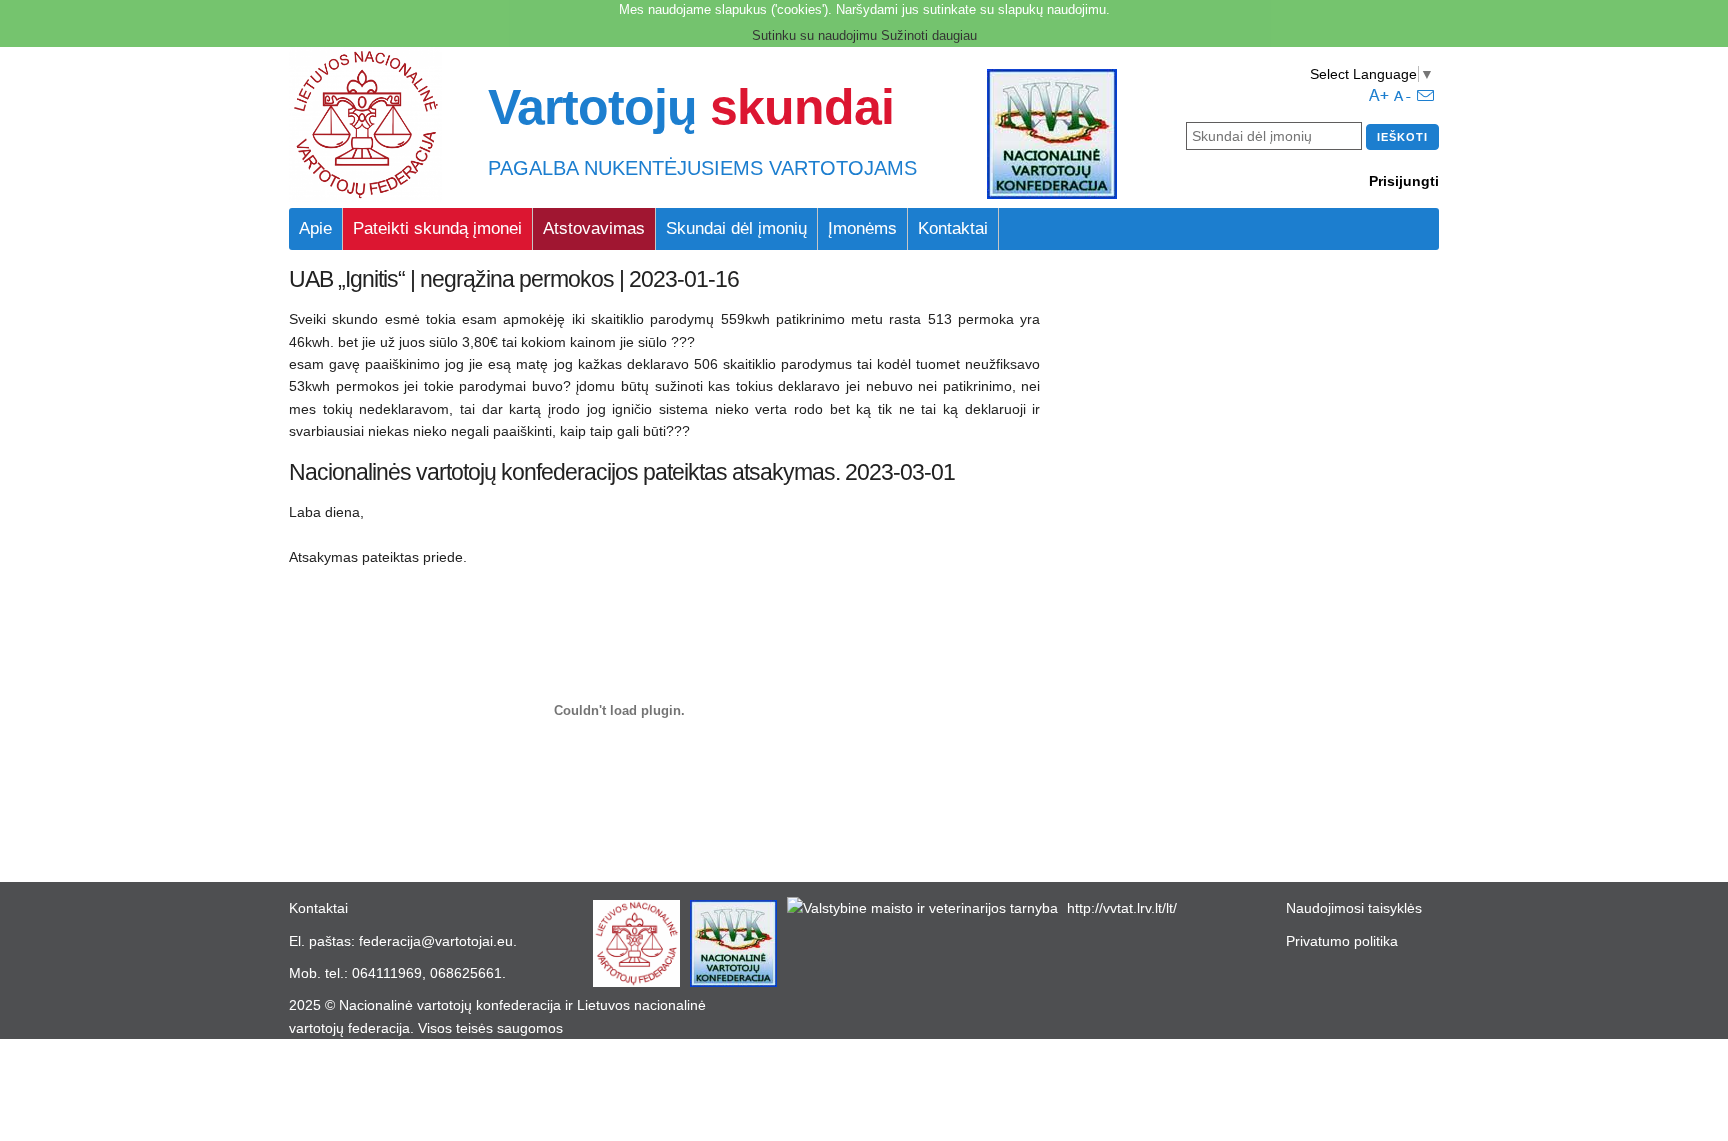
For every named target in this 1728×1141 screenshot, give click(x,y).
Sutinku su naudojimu (814, 35)
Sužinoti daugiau (929, 35)
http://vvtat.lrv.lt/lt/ (1122, 908)
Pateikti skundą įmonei (437, 228)
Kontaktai (953, 228)
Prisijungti (1404, 181)
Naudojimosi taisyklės (1354, 908)
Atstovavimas (594, 228)
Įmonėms (862, 228)
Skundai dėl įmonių (736, 228)
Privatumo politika (1342, 941)
